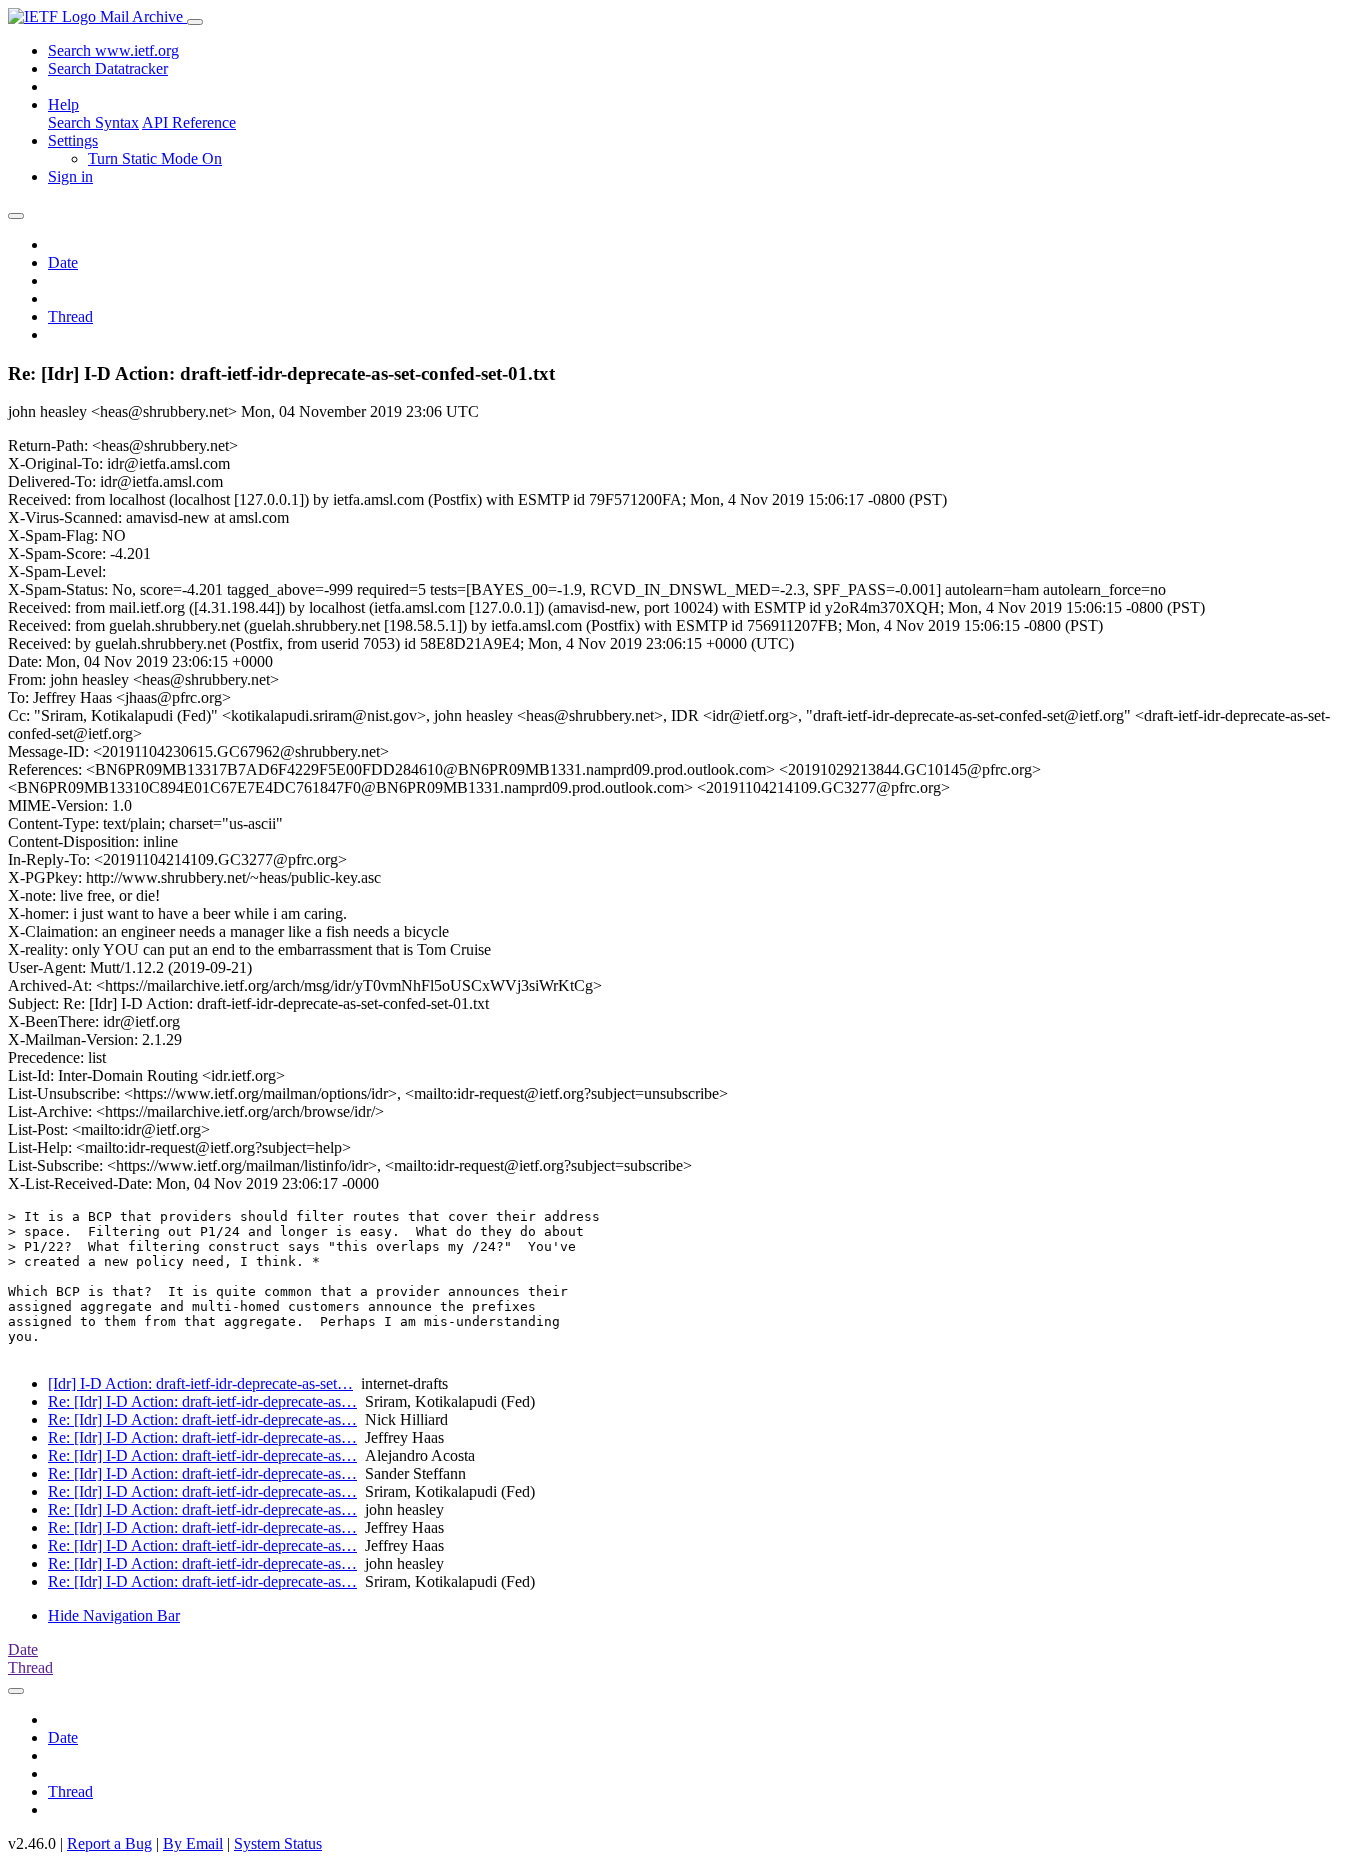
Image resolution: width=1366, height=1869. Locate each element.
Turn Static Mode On (155, 158)
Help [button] (63, 104)
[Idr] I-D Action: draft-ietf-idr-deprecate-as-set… (200, 1383)
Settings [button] (73, 140)
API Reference (189, 122)
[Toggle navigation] (195, 22)
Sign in (70, 176)
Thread (70, 316)
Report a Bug (109, 1843)
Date (63, 262)
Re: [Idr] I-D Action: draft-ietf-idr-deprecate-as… (202, 1401)
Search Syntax (93, 122)
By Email (193, 1843)
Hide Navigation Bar (114, 1615)
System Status (278, 1843)
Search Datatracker (108, 68)
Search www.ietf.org (113, 50)
